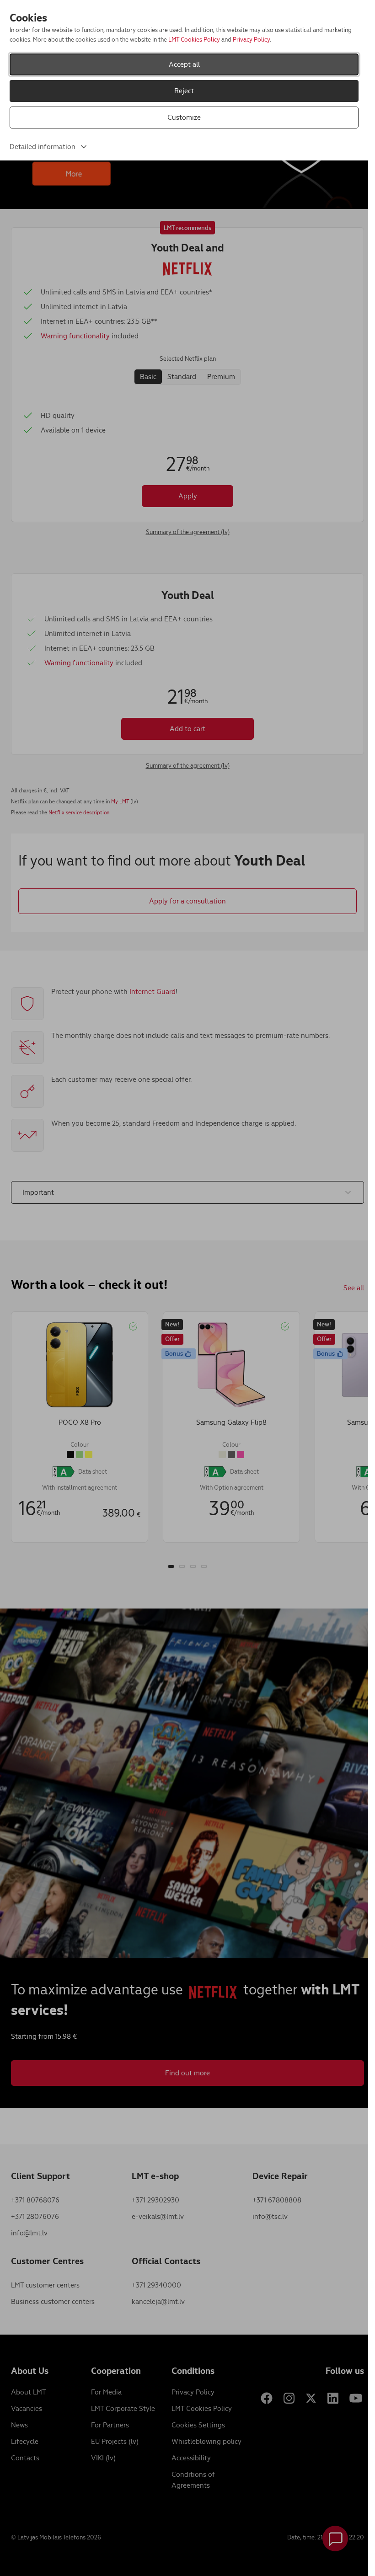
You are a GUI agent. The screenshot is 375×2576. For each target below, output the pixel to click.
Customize (184, 117)
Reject (184, 91)
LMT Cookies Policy (194, 40)
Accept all (184, 64)
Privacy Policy (251, 40)
